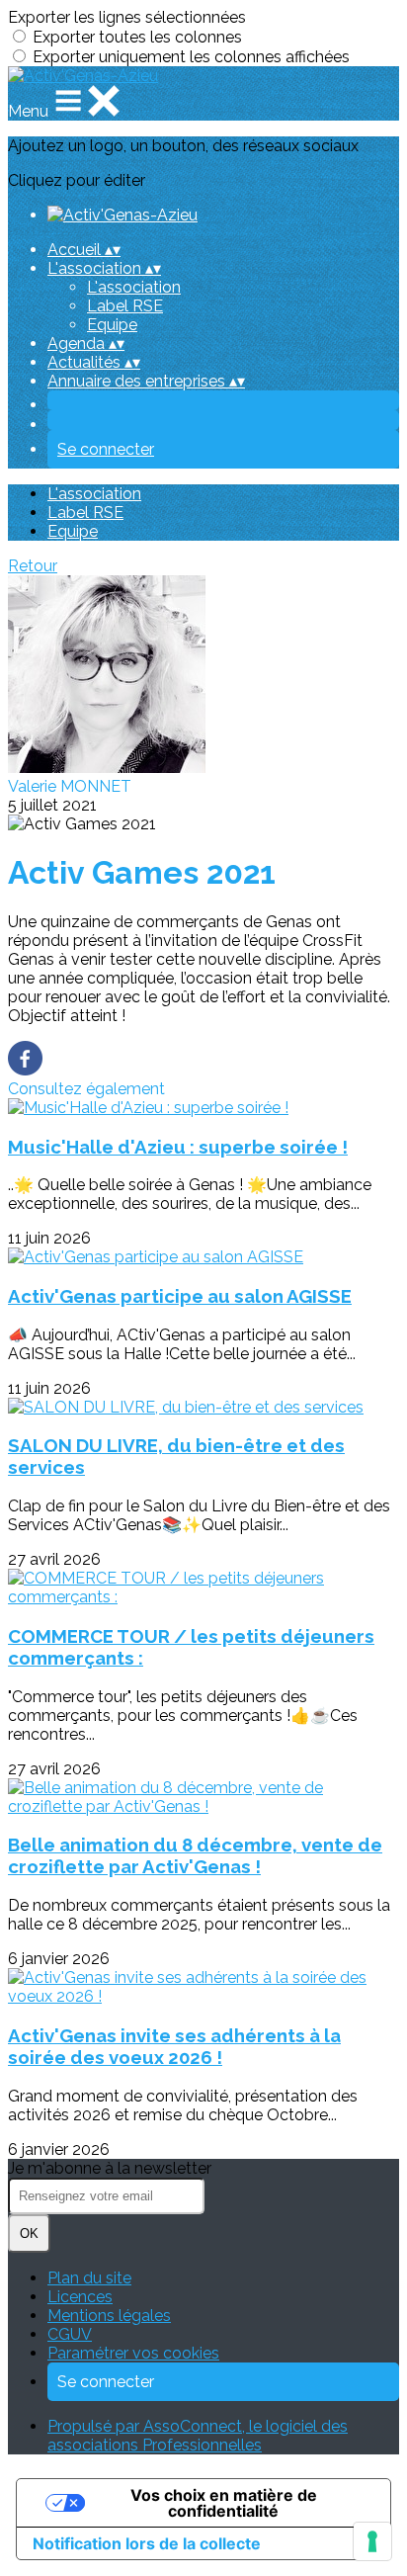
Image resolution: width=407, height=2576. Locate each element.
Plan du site (89, 2278)
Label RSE (125, 306)
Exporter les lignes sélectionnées (127, 17)
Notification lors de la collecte (147, 2543)
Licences (80, 2297)
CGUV (70, 2334)
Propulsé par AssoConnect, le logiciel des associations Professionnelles (198, 2436)
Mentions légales (109, 2316)
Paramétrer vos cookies (133, 2353)
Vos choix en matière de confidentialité (224, 2503)
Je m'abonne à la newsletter (110, 2168)
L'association (134, 287)
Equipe (112, 325)
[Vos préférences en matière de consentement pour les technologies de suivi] (372, 2541)
